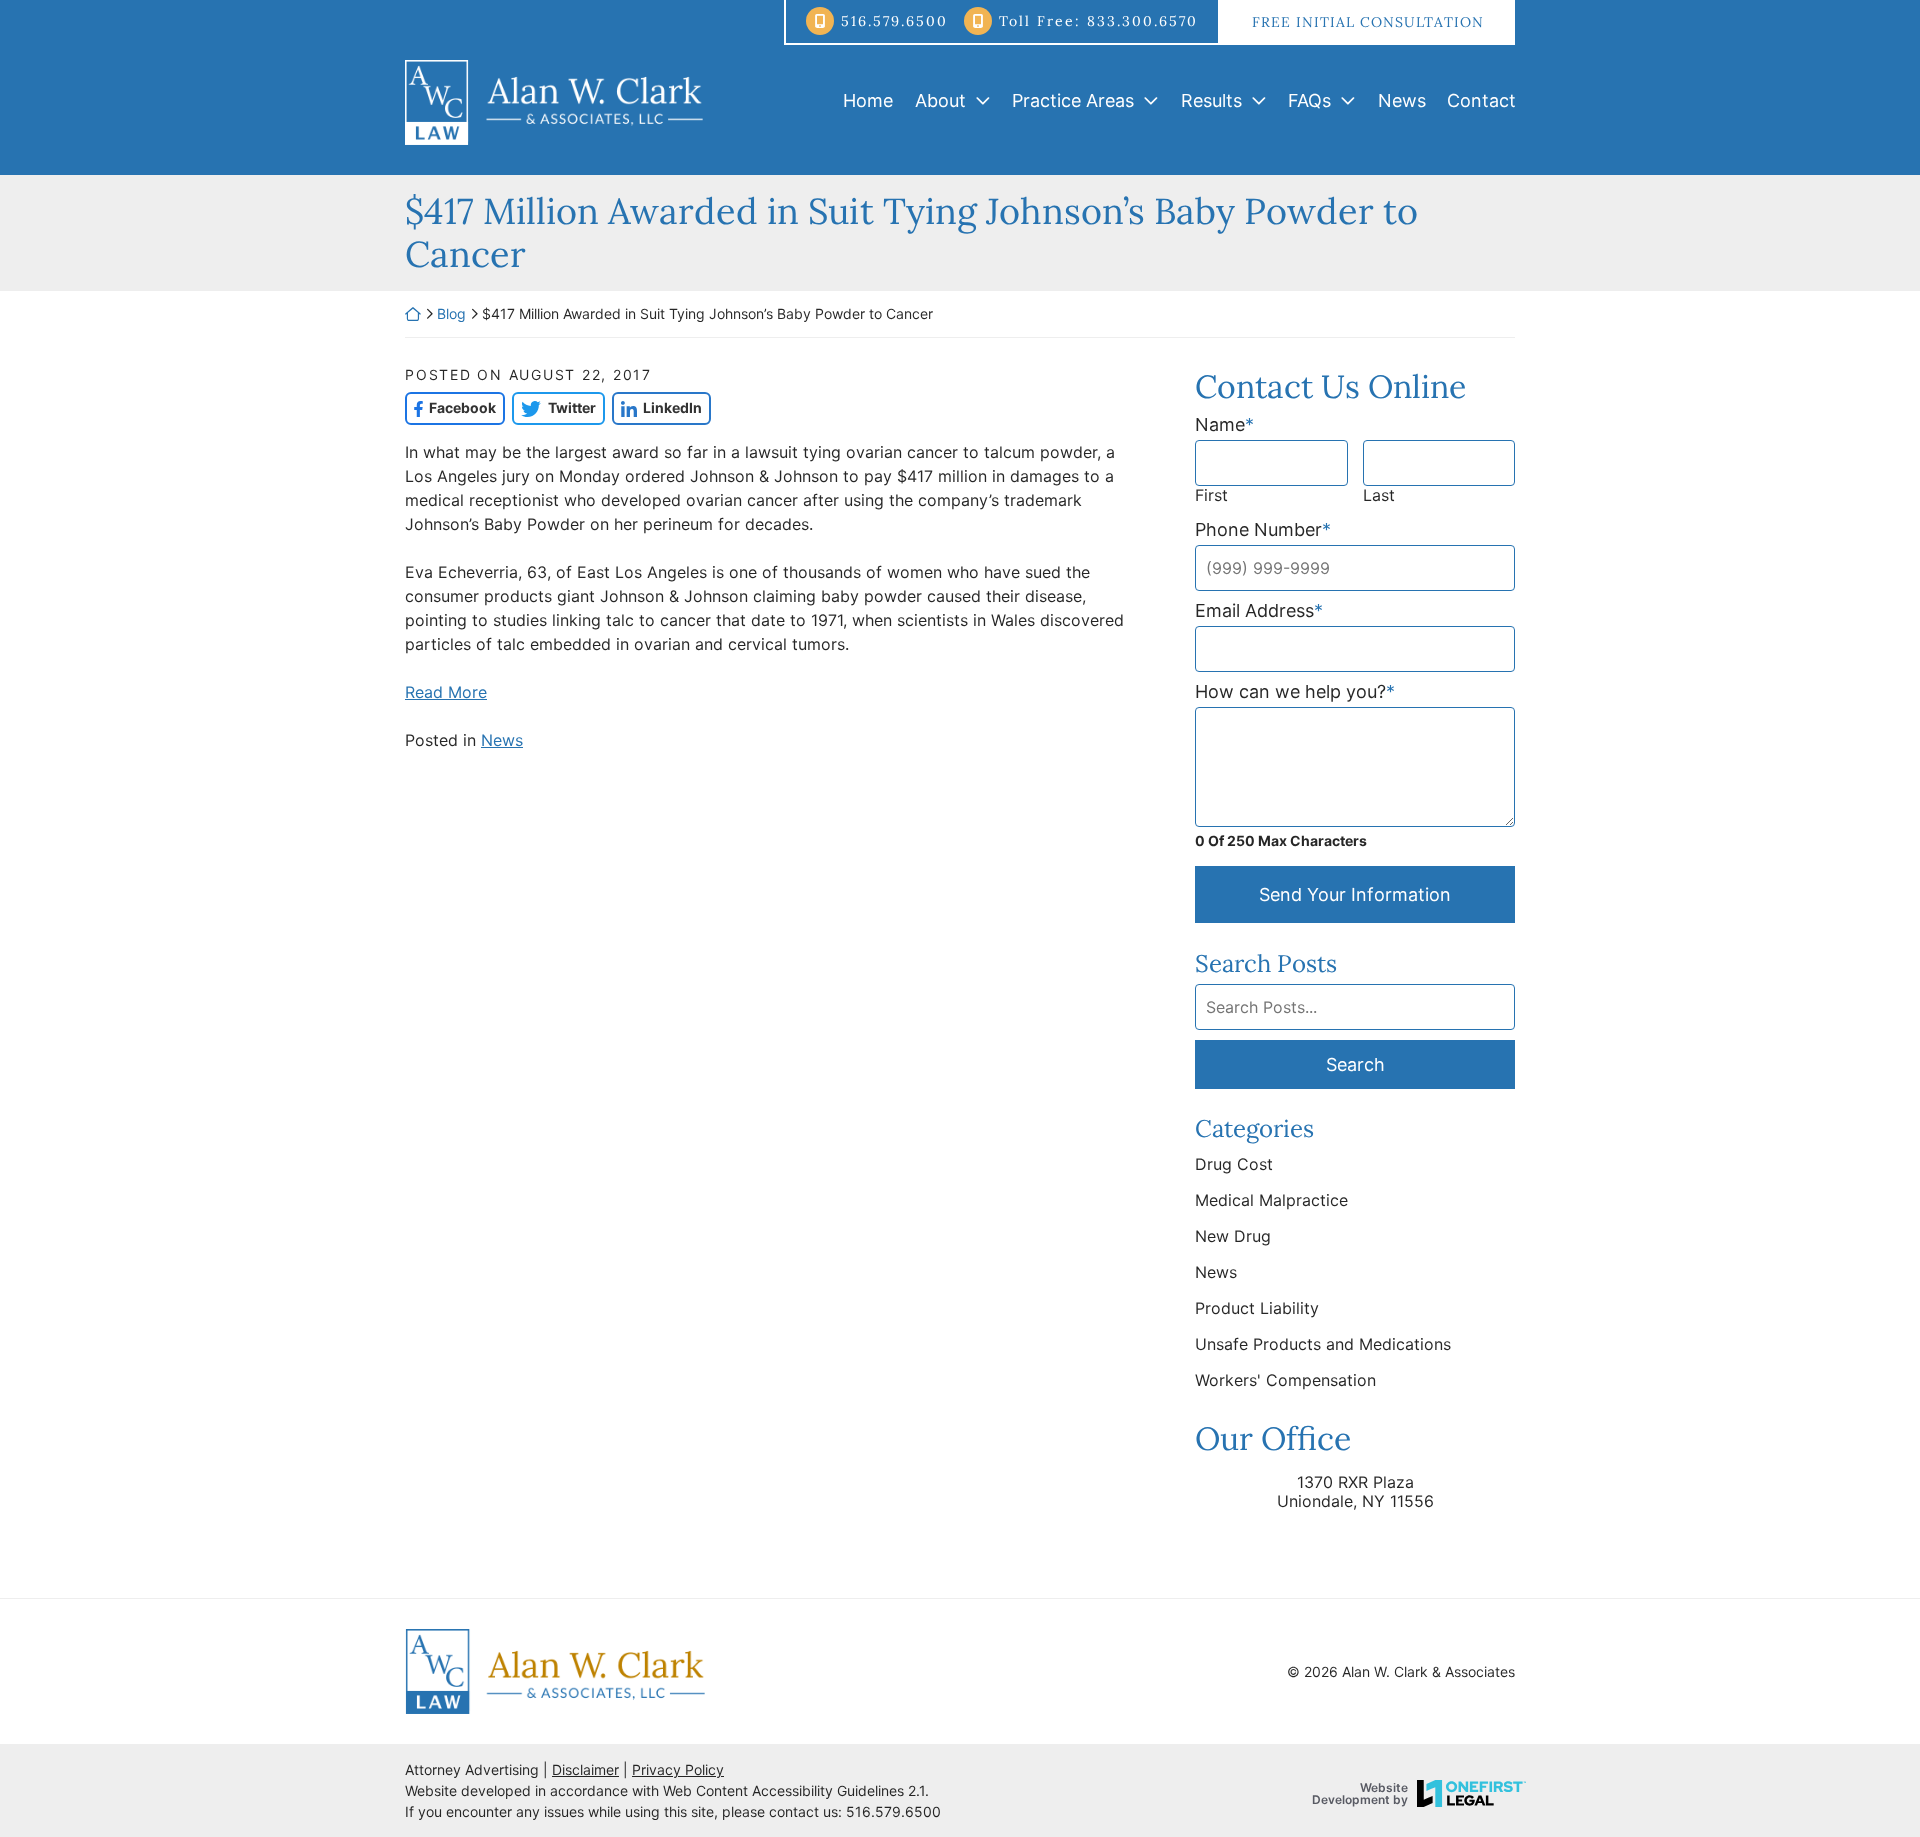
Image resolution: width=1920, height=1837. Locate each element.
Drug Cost (1234, 1164)
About (940, 100)
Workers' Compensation (1285, 1380)
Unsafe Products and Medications (1323, 1344)
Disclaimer (585, 1769)
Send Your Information (1355, 894)
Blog (451, 313)
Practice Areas (1073, 100)
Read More (446, 692)
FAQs (1309, 100)
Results (1211, 100)
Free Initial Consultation (1368, 22)
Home (868, 100)
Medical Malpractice (1271, 1200)
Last (1379, 495)
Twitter (553, 407)
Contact (1481, 100)
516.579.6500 (894, 21)
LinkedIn (657, 407)
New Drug (1233, 1236)
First (1211, 495)
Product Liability (1257, 1308)
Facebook (450, 407)
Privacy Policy (678, 1769)
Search (1355, 1064)
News (1402, 100)
